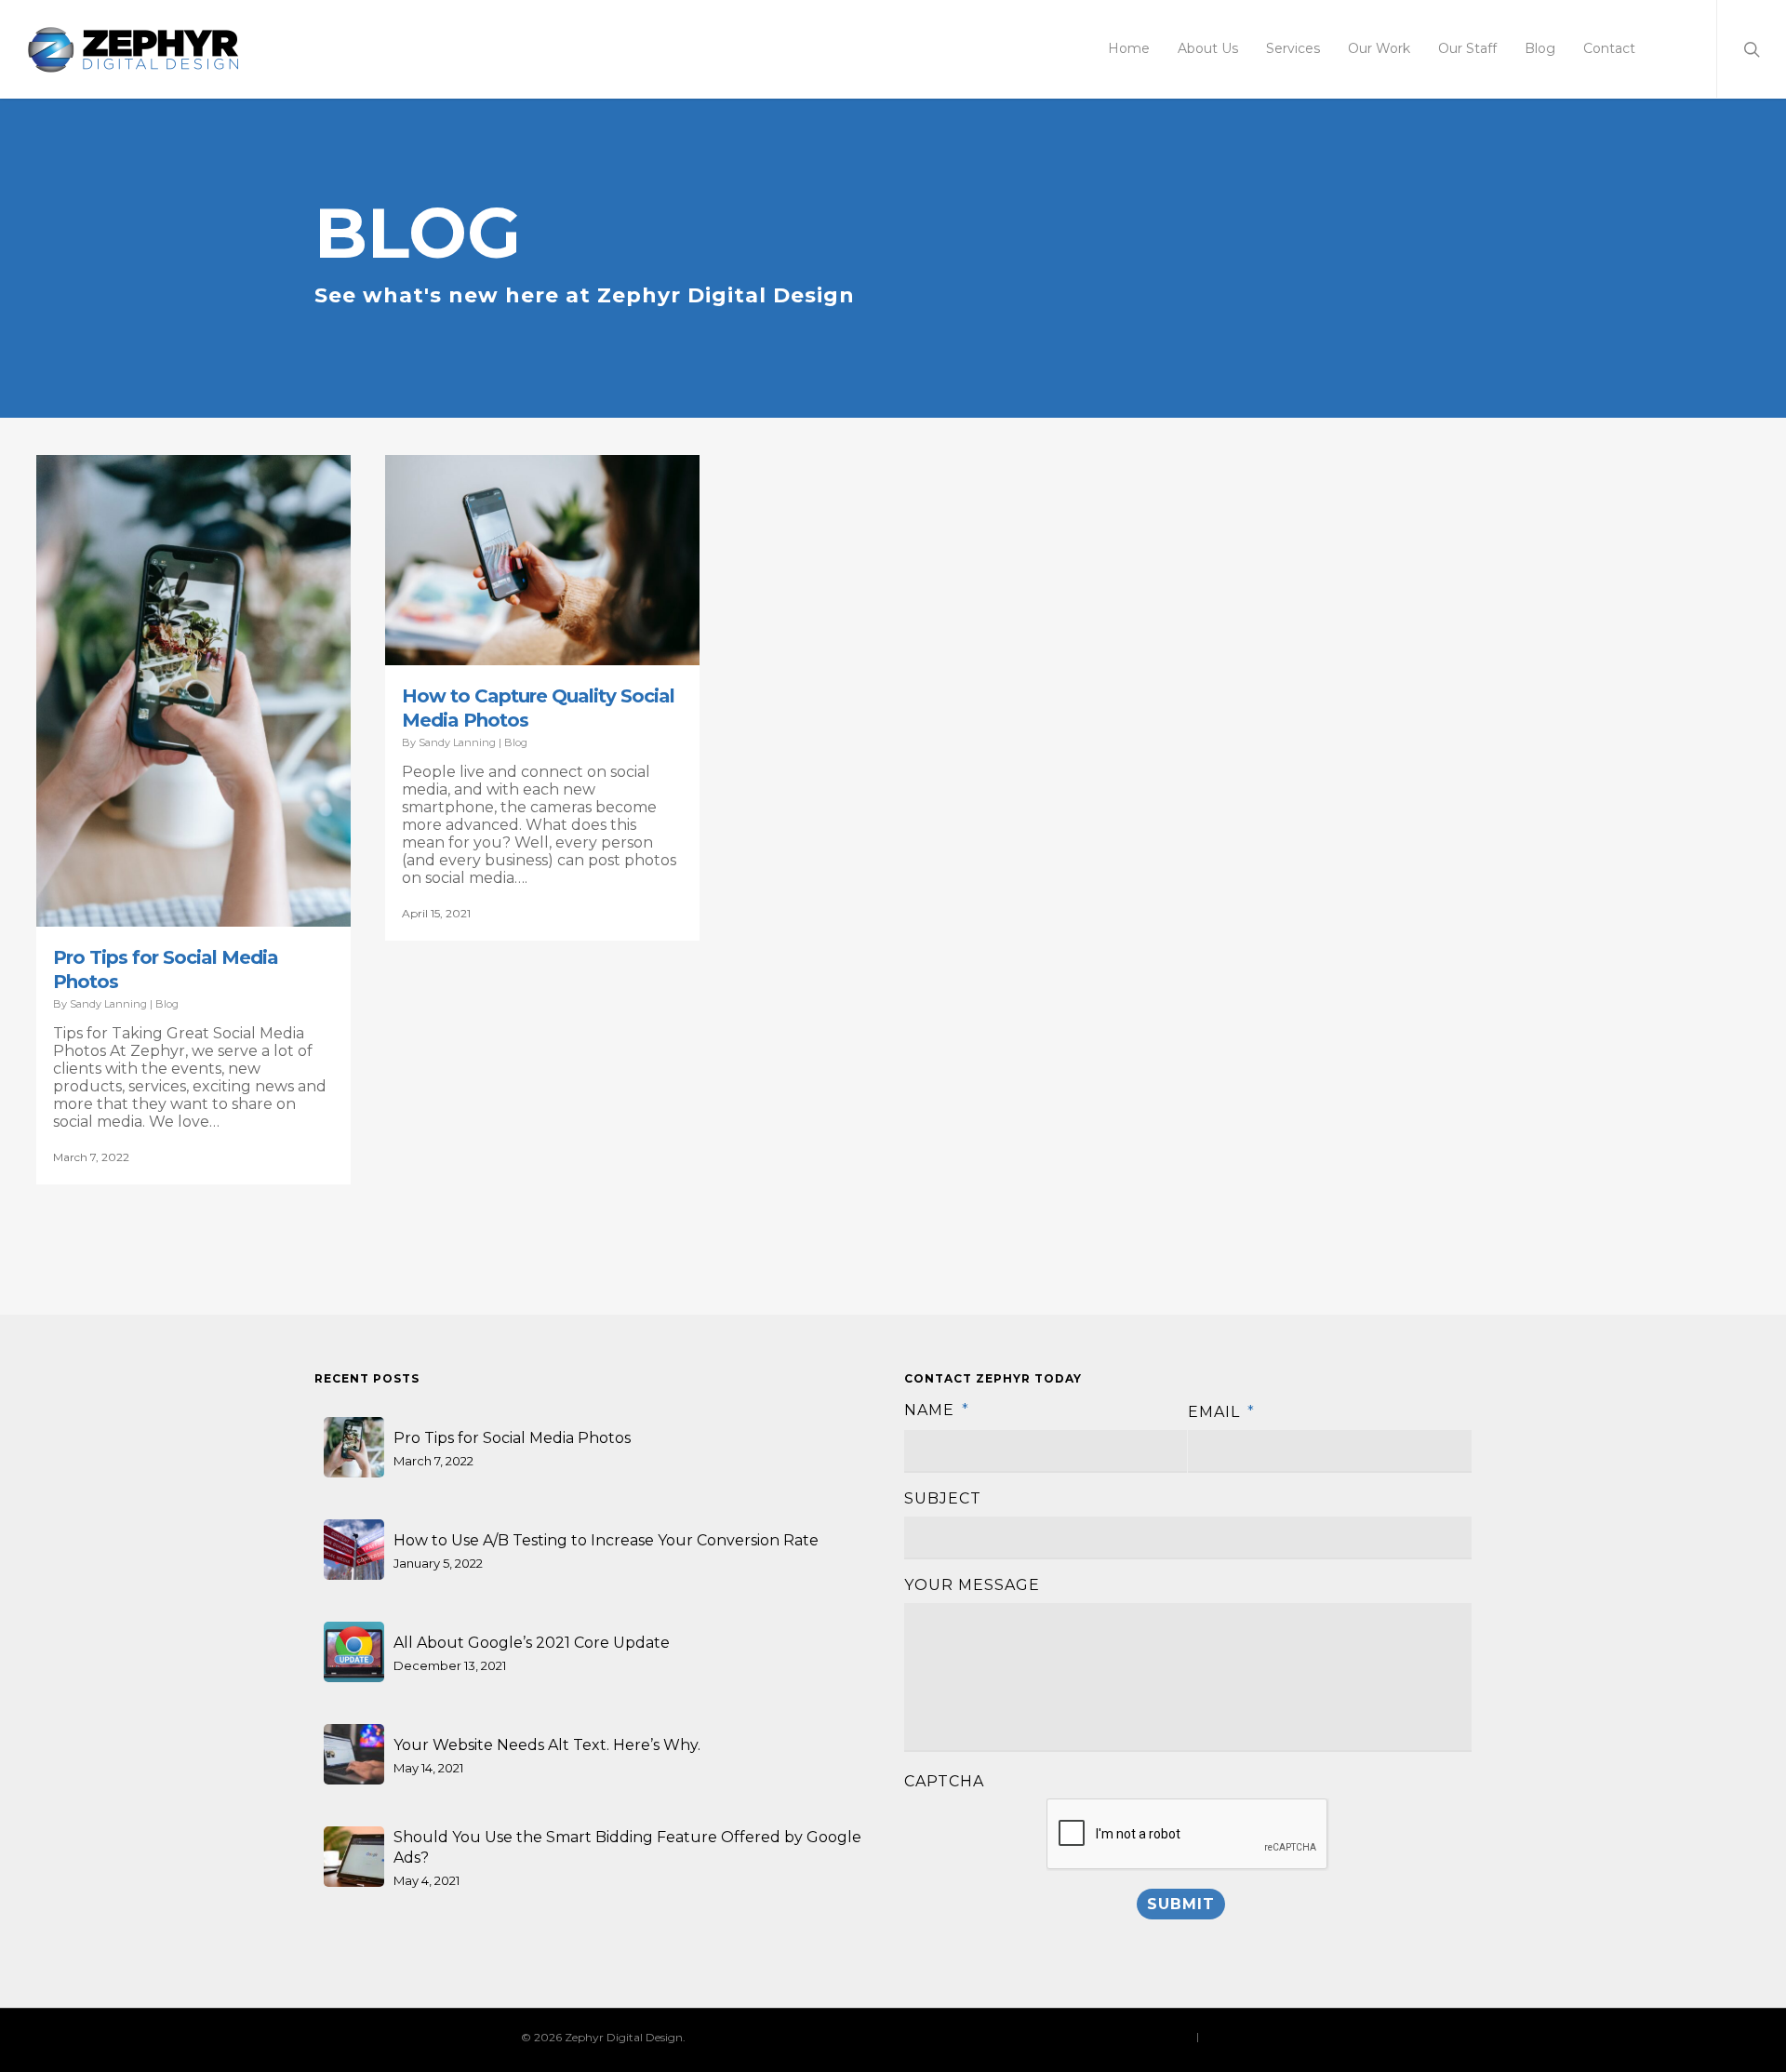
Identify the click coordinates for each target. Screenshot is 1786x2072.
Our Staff (1467, 48)
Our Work (1379, 48)
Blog (1540, 48)
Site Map (1225, 2036)
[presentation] (1188, 1835)
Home (1129, 48)
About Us (1208, 48)
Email (1221, 1412)
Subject (943, 1498)
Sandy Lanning (108, 1004)
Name (937, 1410)
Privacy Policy (1155, 2036)
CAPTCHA (944, 1781)
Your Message (972, 1585)
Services (1293, 48)
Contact (1609, 48)
